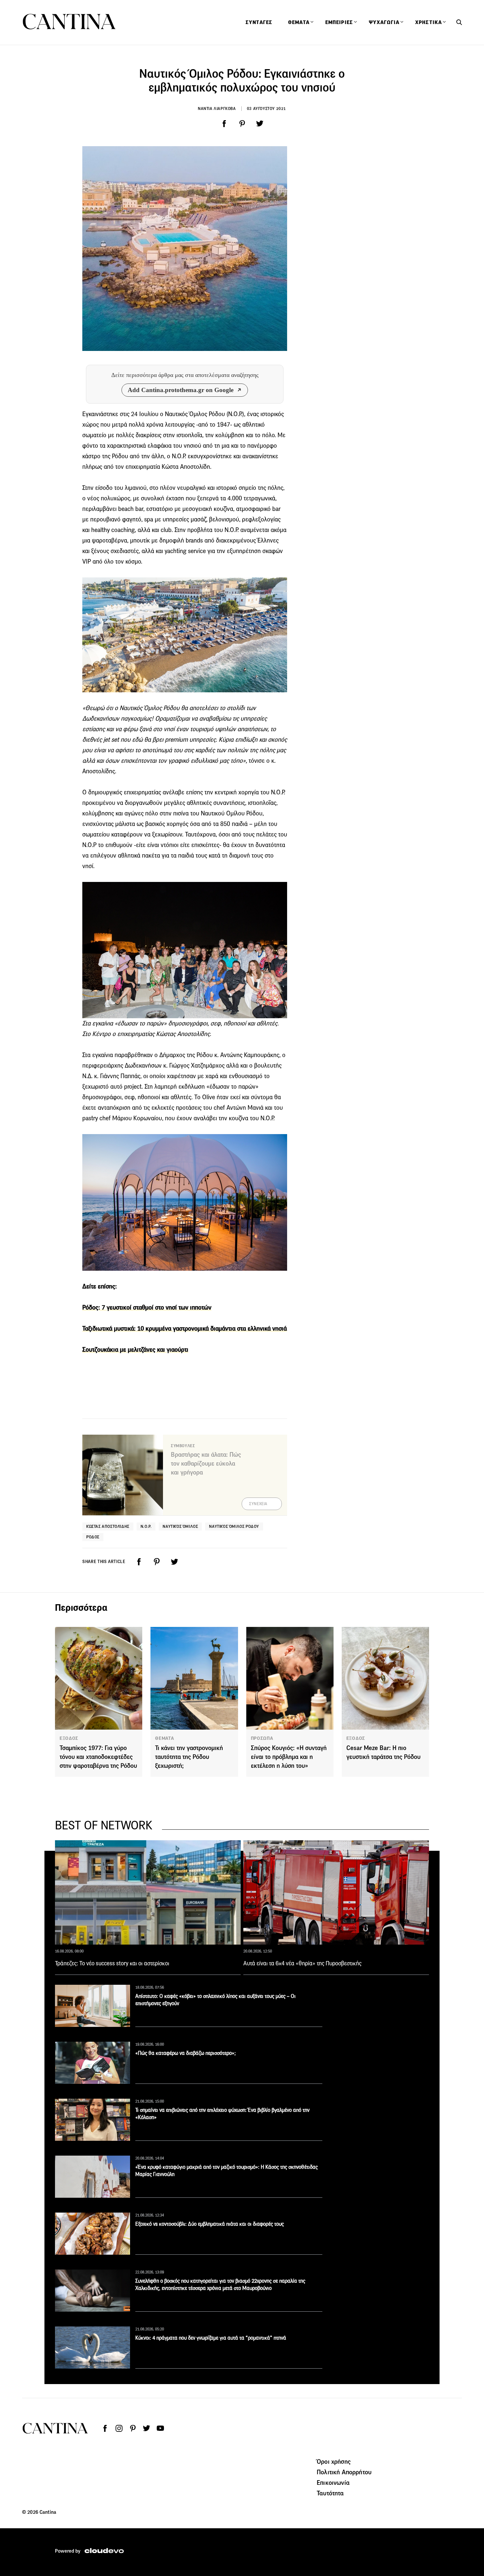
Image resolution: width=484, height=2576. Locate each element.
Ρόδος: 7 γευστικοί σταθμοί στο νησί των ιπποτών (147, 1307)
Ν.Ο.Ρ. (146, 1526)
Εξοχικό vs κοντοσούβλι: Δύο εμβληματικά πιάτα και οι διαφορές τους (210, 2224)
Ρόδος (93, 1537)
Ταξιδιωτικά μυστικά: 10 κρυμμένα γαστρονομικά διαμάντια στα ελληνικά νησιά (185, 1328)
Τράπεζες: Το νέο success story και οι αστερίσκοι (112, 1963)
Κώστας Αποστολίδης (108, 1526)
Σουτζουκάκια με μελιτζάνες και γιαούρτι (135, 1350)
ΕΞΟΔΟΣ (69, 1738)
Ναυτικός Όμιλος (180, 1526)
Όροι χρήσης (334, 2461)
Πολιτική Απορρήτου (344, 2472)
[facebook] (224, 124)
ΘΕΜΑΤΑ (164, 1738)
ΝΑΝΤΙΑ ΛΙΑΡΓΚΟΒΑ (217, 108)
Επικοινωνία (333, 2483)
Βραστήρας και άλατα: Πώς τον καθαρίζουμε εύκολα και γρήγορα (206, 1463)
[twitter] (260, 124)
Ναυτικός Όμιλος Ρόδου (234, 1526)
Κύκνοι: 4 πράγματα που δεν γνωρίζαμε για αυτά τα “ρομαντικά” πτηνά (211, 2338)
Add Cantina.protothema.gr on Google (181, 390)
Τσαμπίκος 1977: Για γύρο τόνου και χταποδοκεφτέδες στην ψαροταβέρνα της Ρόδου (98, 1757)
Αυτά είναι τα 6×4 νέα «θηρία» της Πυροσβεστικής (302, 1963)
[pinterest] (242, 124)
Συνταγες (259, 22)
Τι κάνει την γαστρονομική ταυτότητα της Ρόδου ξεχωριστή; (189, 1757)
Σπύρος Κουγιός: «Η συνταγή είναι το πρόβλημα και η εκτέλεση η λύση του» (289, 1757)
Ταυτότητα (330, 2493)
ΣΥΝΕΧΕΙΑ (258, 1504)
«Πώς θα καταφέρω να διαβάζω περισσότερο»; (186, 2053)
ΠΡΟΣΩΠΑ (262, 1738)
